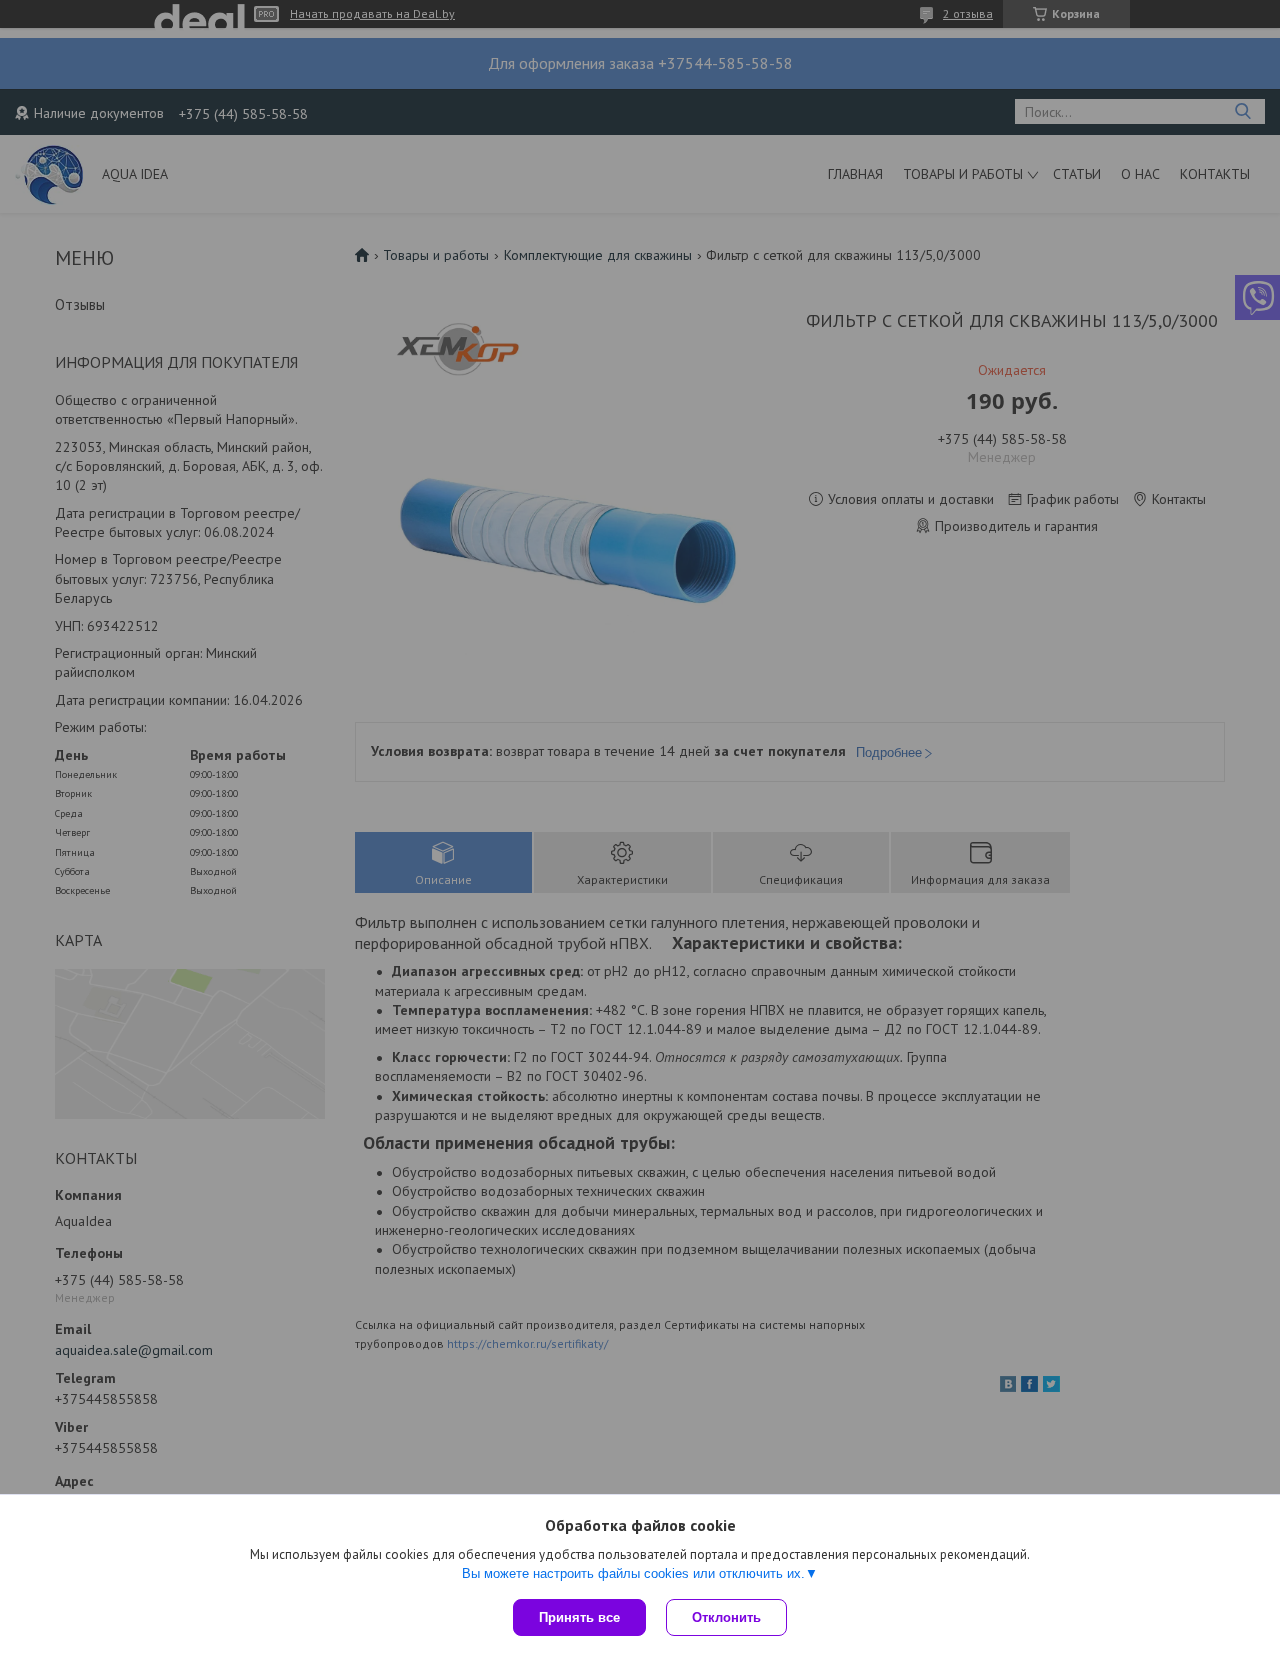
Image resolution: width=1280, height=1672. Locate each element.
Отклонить (726, 1617)
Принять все (579, 1617)
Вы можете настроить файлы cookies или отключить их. (633, 1573)
